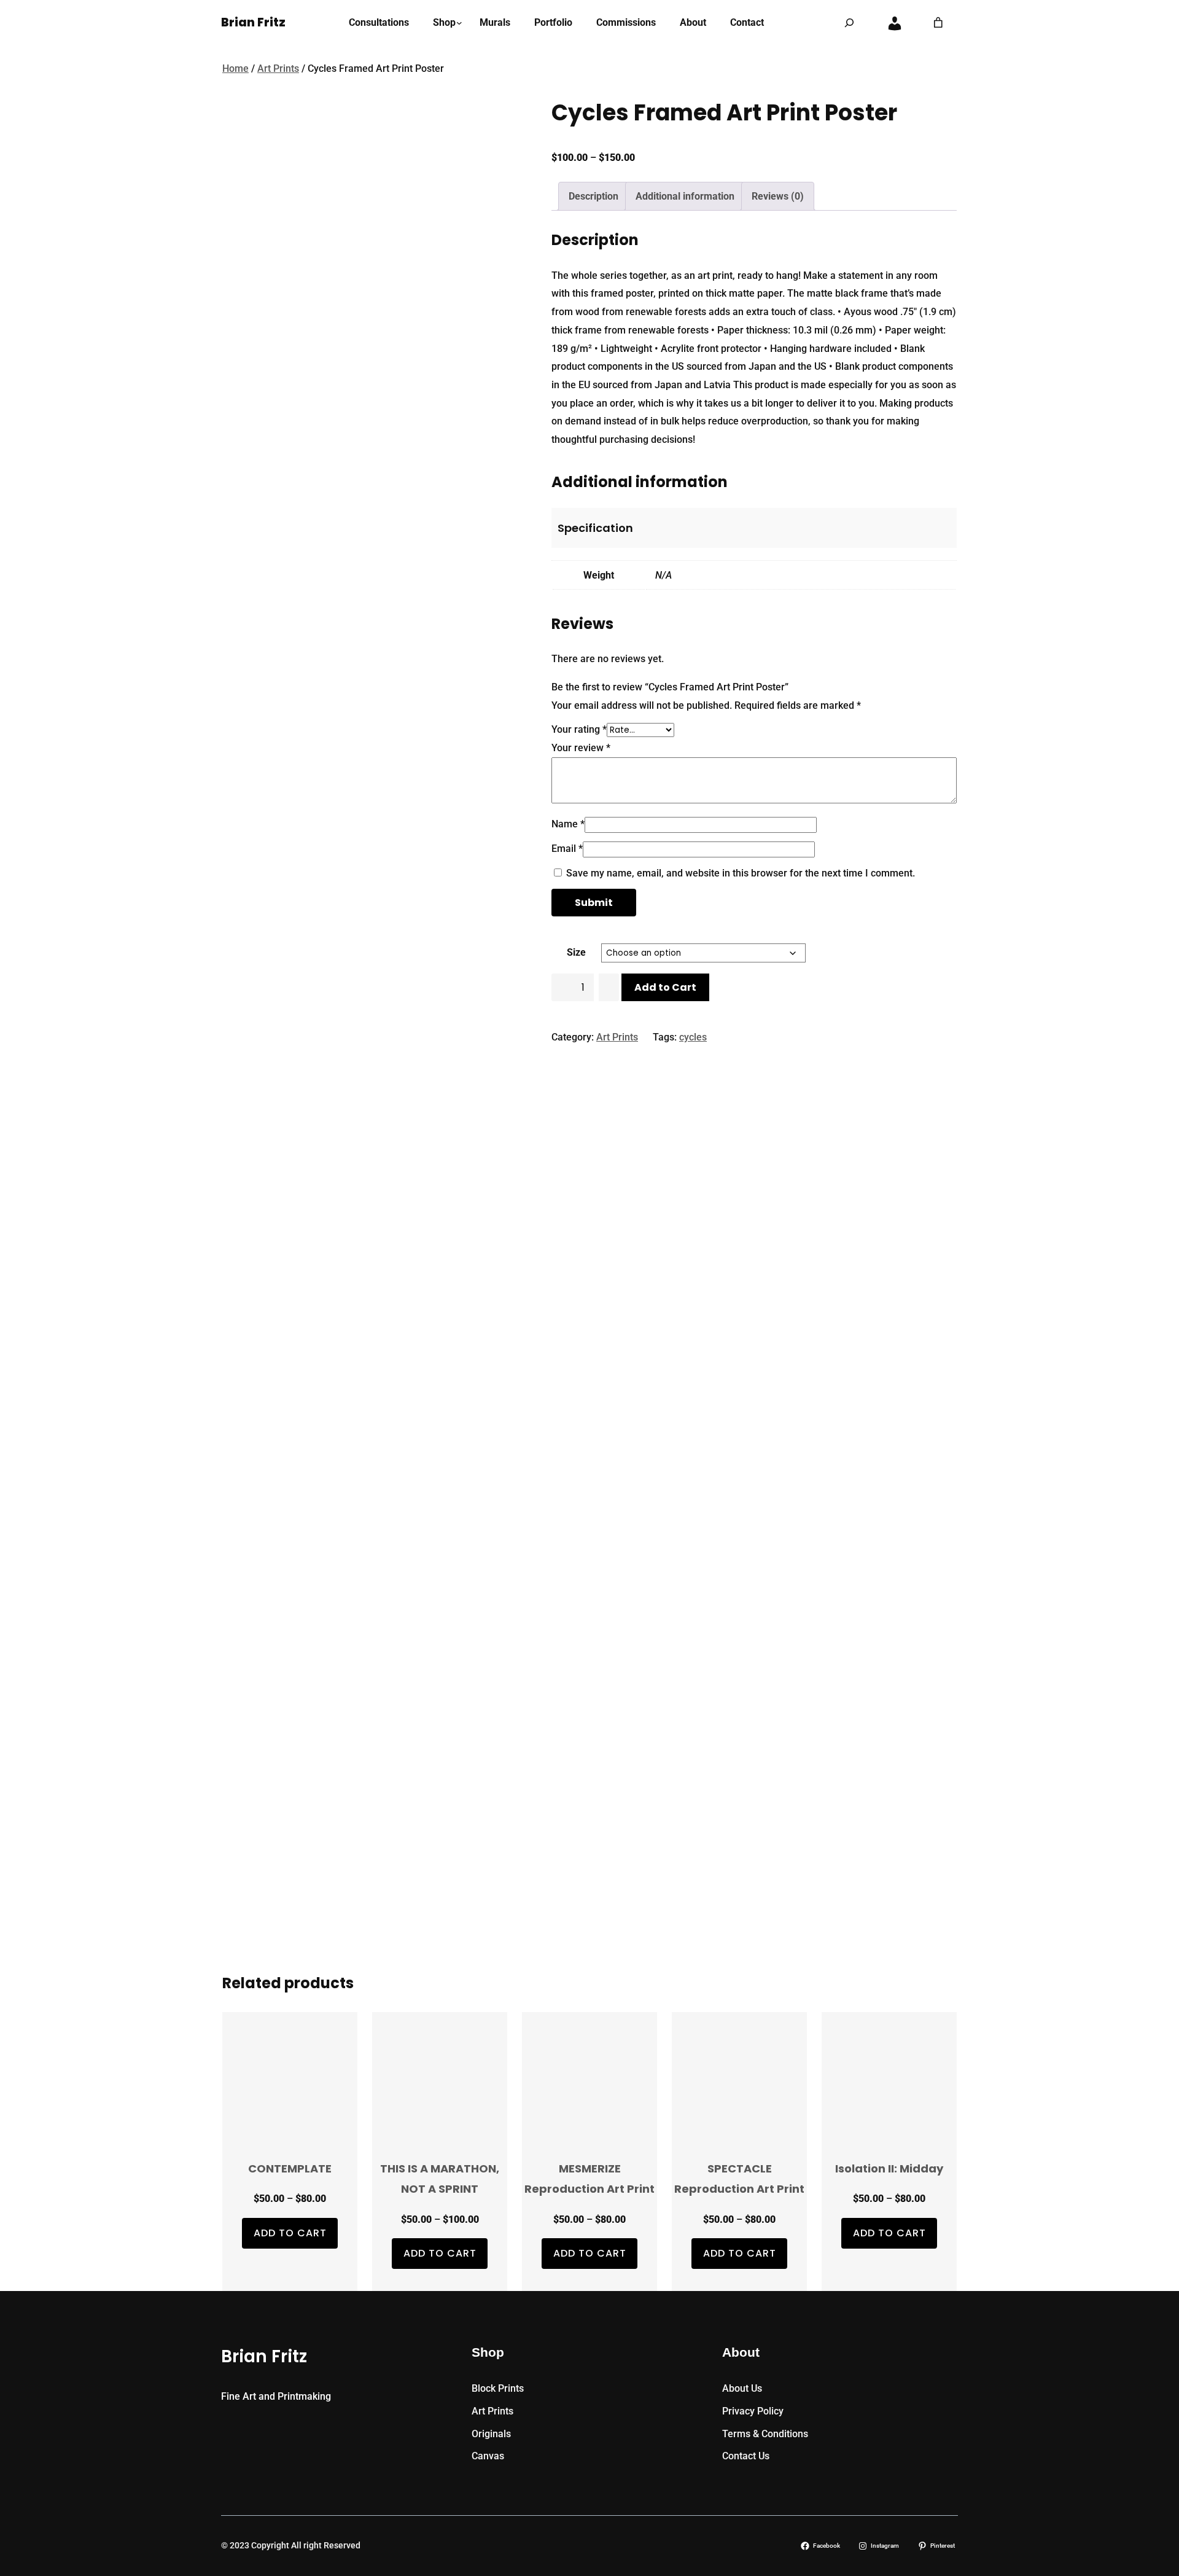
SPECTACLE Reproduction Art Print (739, 2179)
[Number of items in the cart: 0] (938, 23)
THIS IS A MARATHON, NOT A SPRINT (440, 2179)
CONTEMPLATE (290, 2168)
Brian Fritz (253, 22)
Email (567, 849)
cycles (693, 1037)
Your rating (579, 729)
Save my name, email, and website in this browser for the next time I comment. (741, 873)
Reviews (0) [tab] (778, 196)
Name (568, 824)
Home (235, 68)
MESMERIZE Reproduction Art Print (589, 2179)
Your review (581, 748)
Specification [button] (595, 528)
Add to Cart (665, 987)
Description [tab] (593, 196)
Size (576, 952)
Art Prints (278, 68)
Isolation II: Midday (889, 2168)
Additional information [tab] (685, 196)
